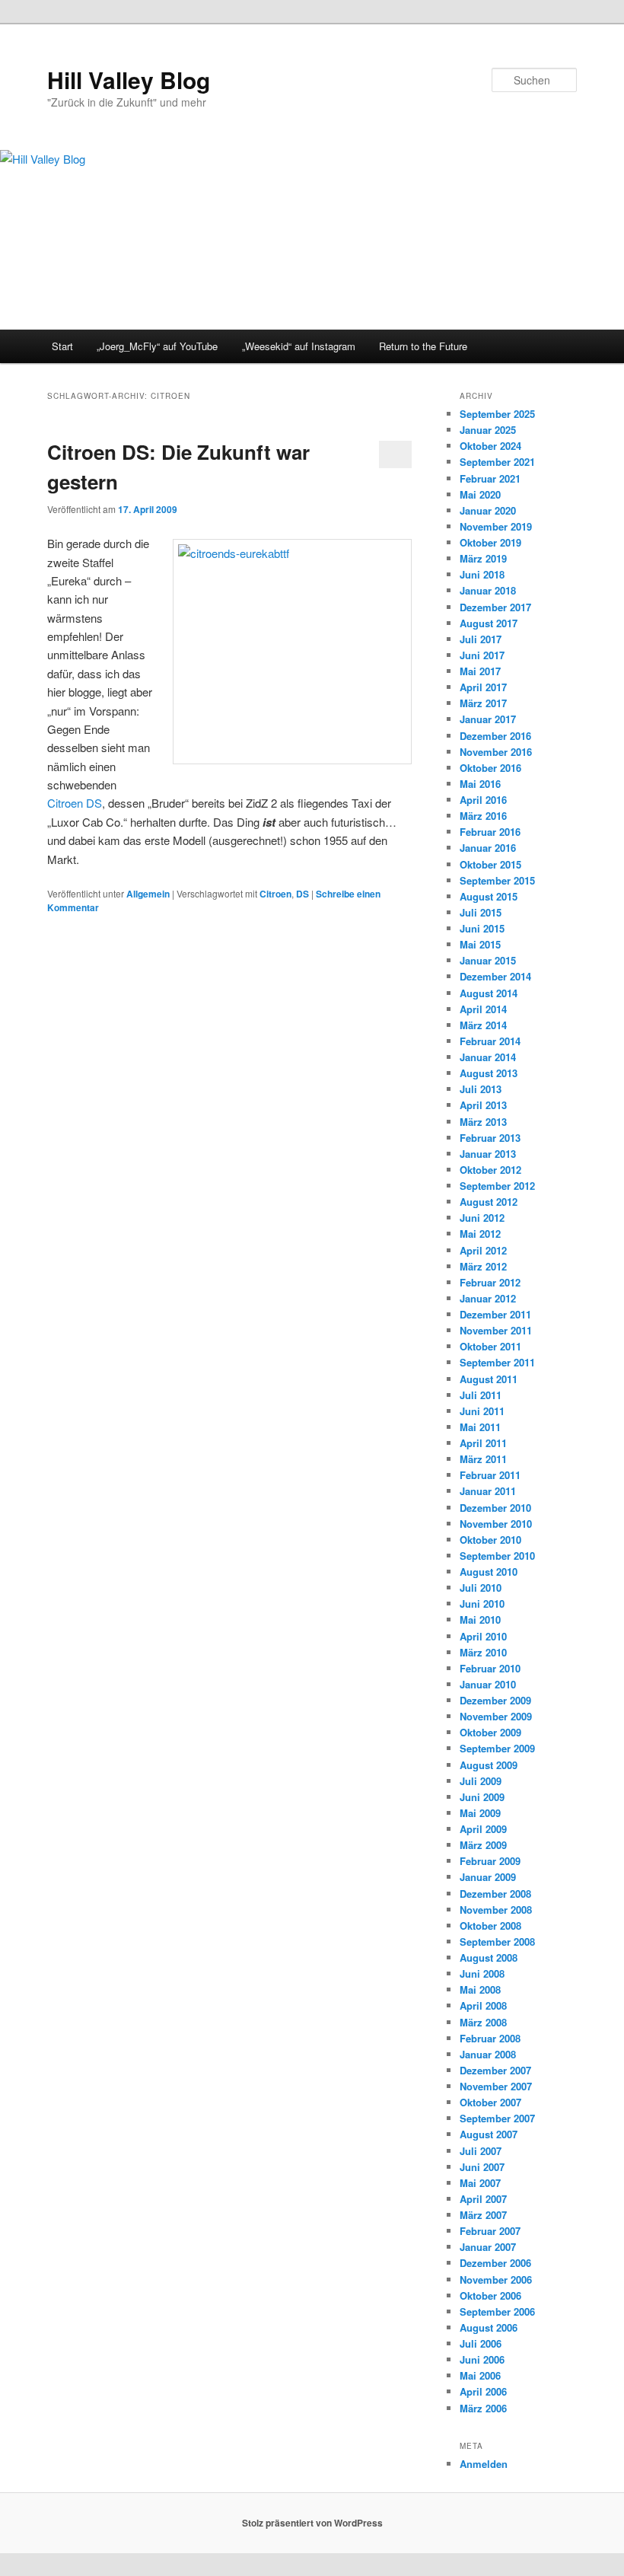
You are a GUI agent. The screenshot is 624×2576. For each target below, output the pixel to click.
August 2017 (489, 623)
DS (302, 894)
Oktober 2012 (490, 1170)
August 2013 (489, 1073)
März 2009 (483, 1845)
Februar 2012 (490, 1282)
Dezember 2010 (495, 1508)
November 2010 (496, 1524)
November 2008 (496, 1910)
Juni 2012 (482, 1218)
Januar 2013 (488, 1154)
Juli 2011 (481, 1395)
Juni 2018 (482, 574)
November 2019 (496, 526)
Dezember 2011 (495, 1314)
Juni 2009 (482, 1797)
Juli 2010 (481, 1588)
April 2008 (483, 2005)
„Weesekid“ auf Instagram (299, 346)
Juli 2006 (481, 2343)
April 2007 (483, 2199)
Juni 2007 (482, 2167)
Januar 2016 (488, 848)
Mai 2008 (480, 1989)
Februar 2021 (490, 478)
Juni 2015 (482, 928)
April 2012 (483, 1250)
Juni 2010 (482, 1604)
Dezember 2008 (495, 1894)
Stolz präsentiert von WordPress (312, 2523)
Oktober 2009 (490, 1732)
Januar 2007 (488, 2247)
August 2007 (489, 2134)
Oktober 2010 (490, 1540)
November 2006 (496, 2280)
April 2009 (483, 1829)
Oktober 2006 (490, 2295)
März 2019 (483, 558)
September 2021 (497, 462)
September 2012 (497, 1186)
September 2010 (497, 1556)
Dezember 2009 (495, 1700)
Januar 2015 (488, 960)
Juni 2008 (482, 1973)
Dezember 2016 (495, 736)
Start (62, 346)
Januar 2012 (488, 1298)
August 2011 (489, 1379)
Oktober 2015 (490, 864)
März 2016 (483, 816)
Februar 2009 (490, 1861)
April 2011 (483, 1443)
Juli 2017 (481, 639)
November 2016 (496, 752)
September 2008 (497, 1942)
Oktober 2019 (490, 542)
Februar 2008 (490, 2038)
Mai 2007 (480, 2183)
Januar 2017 (488, 719)
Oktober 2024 (490, 446)
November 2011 (496, 1330)
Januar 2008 (488, 2054)
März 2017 (483, 703)
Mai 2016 (480, 784)
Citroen (275, 894)
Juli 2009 (481, 1781)
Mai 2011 (480, 1427)
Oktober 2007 (490, 2102)
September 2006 (497, 2311)
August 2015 (489, 896)
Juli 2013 (481, 1089)
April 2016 (483, 800)
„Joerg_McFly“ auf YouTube (157, 346)
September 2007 (497, 2118)
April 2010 (483, 1636)
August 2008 (489, 1958)
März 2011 (483, 1459)
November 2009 (496, 1716)
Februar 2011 (490, 1475)
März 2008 (483, 2022)
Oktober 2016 (490, 768)
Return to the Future (423, 346)
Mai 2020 (480, 494)
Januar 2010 (488, 1684)
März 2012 (483, 1266)
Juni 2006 (482, 2359)
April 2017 (483, 687)
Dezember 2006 (495, 2263)
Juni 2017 (482, 655)
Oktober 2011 (490, 1346)
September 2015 (497, 880)
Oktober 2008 (490, 1926)
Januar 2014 (488, 1057)
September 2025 (497, 414)
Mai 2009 (480, 1813)
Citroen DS (75, 803)
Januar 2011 (488, 1491)
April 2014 (483, 1009)
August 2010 (489, 1572)
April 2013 (483, 1105)
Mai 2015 (480, 944)
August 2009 (489, 1765)
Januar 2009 (488, 1877)
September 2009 (497, 1748)
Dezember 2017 (495, 607)
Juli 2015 (481, 912)
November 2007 (496, 2086)
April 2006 (483, 2391)
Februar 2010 (490, 1668)
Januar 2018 (488, 590)
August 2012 (489, 1202)
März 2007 (483, 2215)
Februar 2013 (490, 1138)
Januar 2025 (488, 430)
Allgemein (148, 894)
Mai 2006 (480, 2375)
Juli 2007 (481, 2151)
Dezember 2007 (495, 2070)
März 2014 (483, 1025)
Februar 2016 (490, 832)
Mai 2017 (480, 671)
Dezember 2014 (495, 976)
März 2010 (483, 1652)
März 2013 (483, 1122)
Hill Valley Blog (129, 80)
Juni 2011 (482, 1411)
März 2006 (483, 2408)
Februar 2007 (490, 2231)
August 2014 (489, 993)
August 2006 (489, 2327)
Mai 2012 (480, 1234)
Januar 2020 (488, 510)
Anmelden (484, 2464)
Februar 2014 (490, 1041)
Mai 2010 (480, 1620)
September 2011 (497, 1362)
